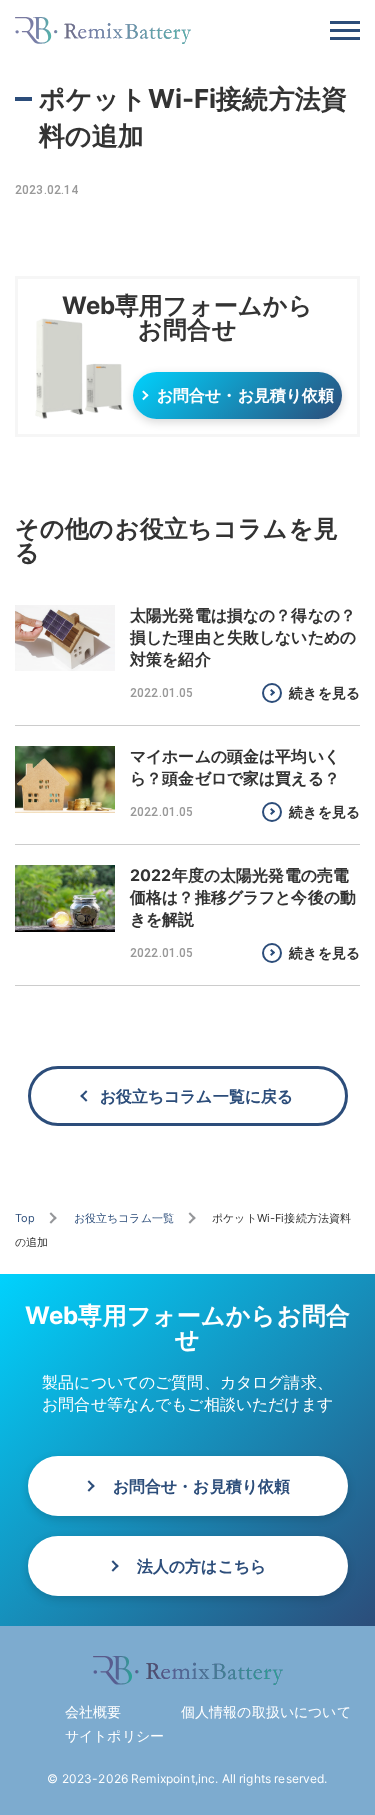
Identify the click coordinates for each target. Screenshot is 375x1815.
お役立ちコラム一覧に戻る (197, 1096)
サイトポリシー (114, 1735)
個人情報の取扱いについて (266, 1711)
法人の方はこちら (201, 1566)
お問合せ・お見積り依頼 (246, 395)
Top (25, 1218)
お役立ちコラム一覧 (124, 1218)
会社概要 (93, 1711)
